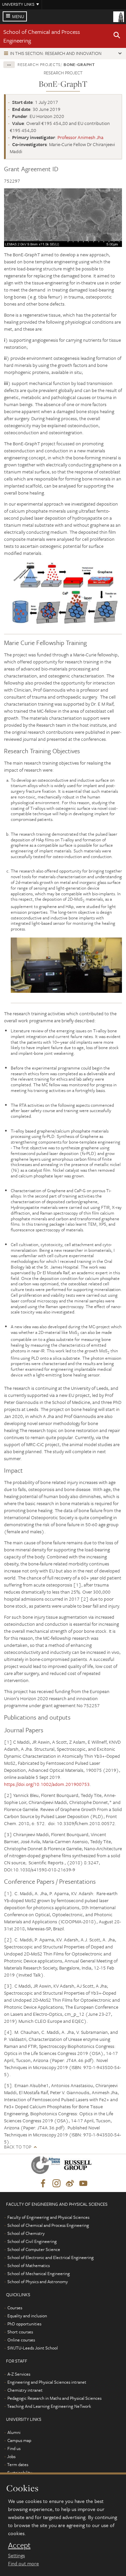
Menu (18, 16)
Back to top (18, 2147)
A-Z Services (19, 2374)
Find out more (24, 2563)
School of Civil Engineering (32, 2241)
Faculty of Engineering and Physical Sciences (48, 2217)
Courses (15, 2308)
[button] (117, 36)
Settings (16, 2555)
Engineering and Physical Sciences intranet (47, 2382)
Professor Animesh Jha (80, 137)
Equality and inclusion (27, 2316)
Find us (14, 2448)
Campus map (19, 2440)
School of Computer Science (34, 2249)
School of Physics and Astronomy (38, 2281)
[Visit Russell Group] (79, 2166)
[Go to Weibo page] (70, 2184)
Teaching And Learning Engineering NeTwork (49, 2406)
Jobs (11, 2456)
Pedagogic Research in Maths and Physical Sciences (54, 2398)
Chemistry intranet (25, 2390)
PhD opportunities (24, 2324)
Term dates (18, 2464)
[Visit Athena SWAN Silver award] (47, 2166)
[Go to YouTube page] (83, 2184)
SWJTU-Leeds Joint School (33, 2348)
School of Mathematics (29, 2265)
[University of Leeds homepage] (119, 16)
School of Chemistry (26, 2233)
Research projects (39, 64)
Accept (19, 2545)
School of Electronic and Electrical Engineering (51, 2257)
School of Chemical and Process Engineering (48, 2225)
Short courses (20, 2332)
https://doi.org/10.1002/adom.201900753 (47, 1784)
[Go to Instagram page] (56, 2184)
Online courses (21, 2340)
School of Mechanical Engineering (39, 2273)
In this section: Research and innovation (56, 53)
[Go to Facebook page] (43, 2184)
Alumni (14, 2432)
